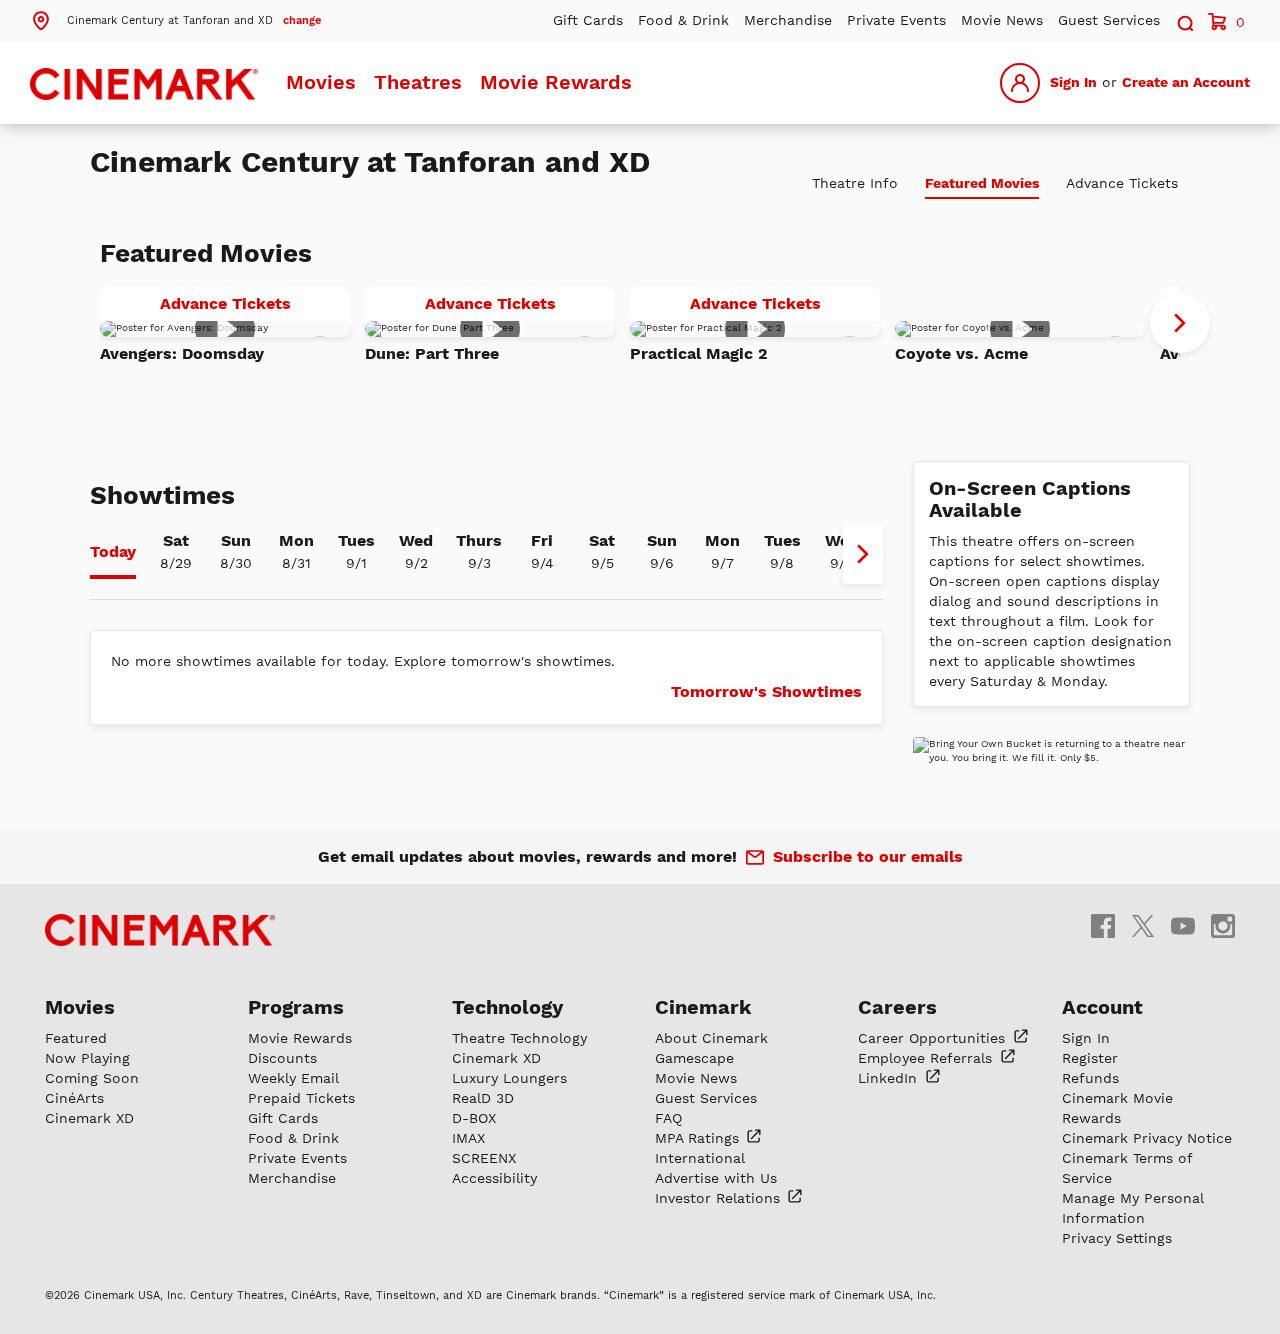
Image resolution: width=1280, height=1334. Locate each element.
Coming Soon (92, 1078)
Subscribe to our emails (868, 856)
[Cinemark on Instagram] (1223, 924)
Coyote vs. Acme (961, 353)
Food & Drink (683, 20)
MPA (699, 1138)
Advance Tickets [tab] (1122, 183)
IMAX (468, 1138)
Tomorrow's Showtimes (766, 691)
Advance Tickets (255, 307)
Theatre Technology (519, 1038)
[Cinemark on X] (1143, 924)
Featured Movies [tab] (982, 183)
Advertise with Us (716, 1178)
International (700, 1158)
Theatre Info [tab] (855, 183)
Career (934, 1038)
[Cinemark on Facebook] (1103, 924)
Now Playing (87, 1058)
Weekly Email (293, 1078)
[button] (175, 19)
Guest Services (1109, 20)
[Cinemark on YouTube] (1183, 924)
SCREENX (484, 1158)
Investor (720, 1198)
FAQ (668, 1118)
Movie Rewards (556, 82)
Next (1180, 323)
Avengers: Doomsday (182, 353)
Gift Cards (588, 20)
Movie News (1002, 20)
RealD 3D (483, 1098)
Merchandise (788, 20)
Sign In (1073, 82)
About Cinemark (711, 1038)
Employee (927, 1058)
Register (1090, 1058)
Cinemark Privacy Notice (1147, 1138)
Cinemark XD (89, 1118)
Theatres (418, 82)
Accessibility (494, 1178)
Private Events (896, 20)
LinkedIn (890, 1078)
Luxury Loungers (509, 1078)
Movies (321, 82)
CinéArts (74, 1098)
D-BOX (474, 1118)
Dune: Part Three (432, 353)
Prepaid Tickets (301, 1098)
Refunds (1090, 1078)
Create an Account (1186, 82)
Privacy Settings (1117, 1238)
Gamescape (694, 1058)
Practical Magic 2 (699, 353)
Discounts (282, 1058)
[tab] (113, 554)
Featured (76, 1038)
